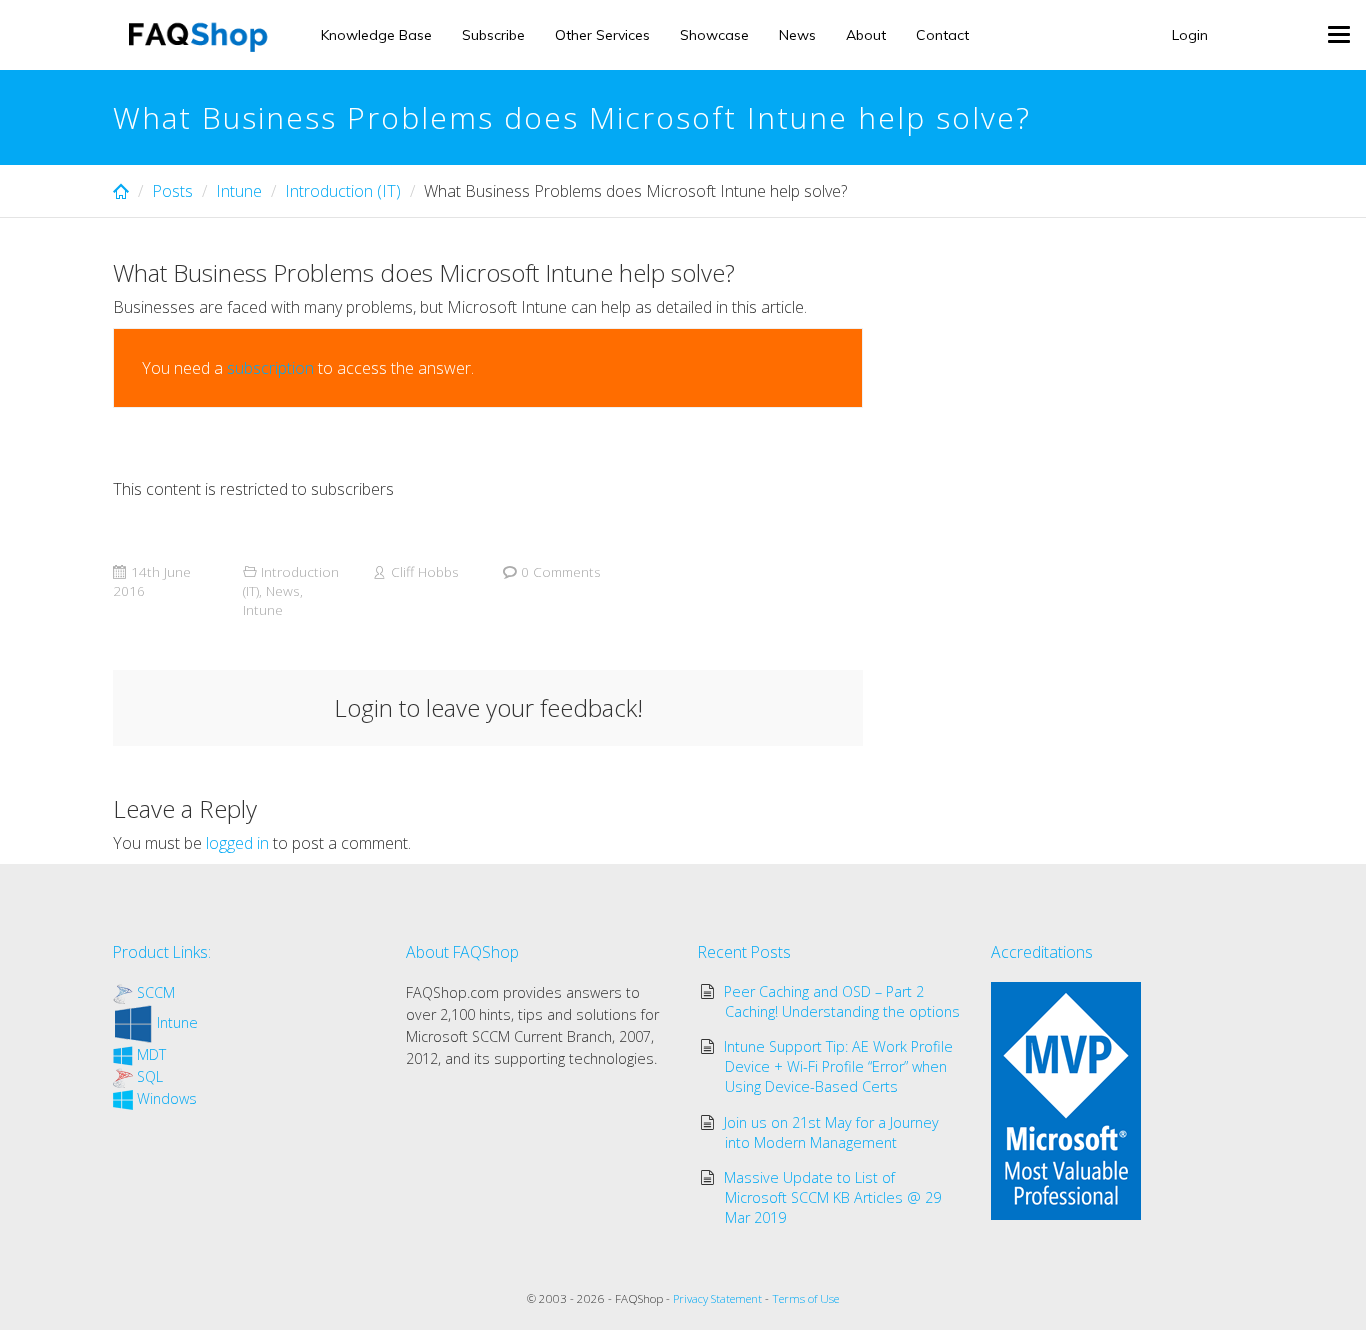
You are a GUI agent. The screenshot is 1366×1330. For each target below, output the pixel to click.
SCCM (156, 992)
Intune (239, 191)
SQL (150, 1076)
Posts (172, 191)
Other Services (602, 35)
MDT (151, 1054)
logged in (237, 843)
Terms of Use (805, 1298)
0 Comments (561, 571)
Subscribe (493, 35)
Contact (942, 35)
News (797, 35)
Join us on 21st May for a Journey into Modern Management (831, 1132)
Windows (167, 1098)
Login (1190, 35)
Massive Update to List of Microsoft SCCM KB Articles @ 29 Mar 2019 (833, 1197)
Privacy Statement (717, 1298)
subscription (270, 368)
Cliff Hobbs (425, 571)
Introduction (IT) (343, 191)
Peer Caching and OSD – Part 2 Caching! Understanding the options (842, 1001)
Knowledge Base (376, 35)
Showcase (714, 35)
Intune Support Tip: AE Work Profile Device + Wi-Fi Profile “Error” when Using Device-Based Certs (838, 1066)
